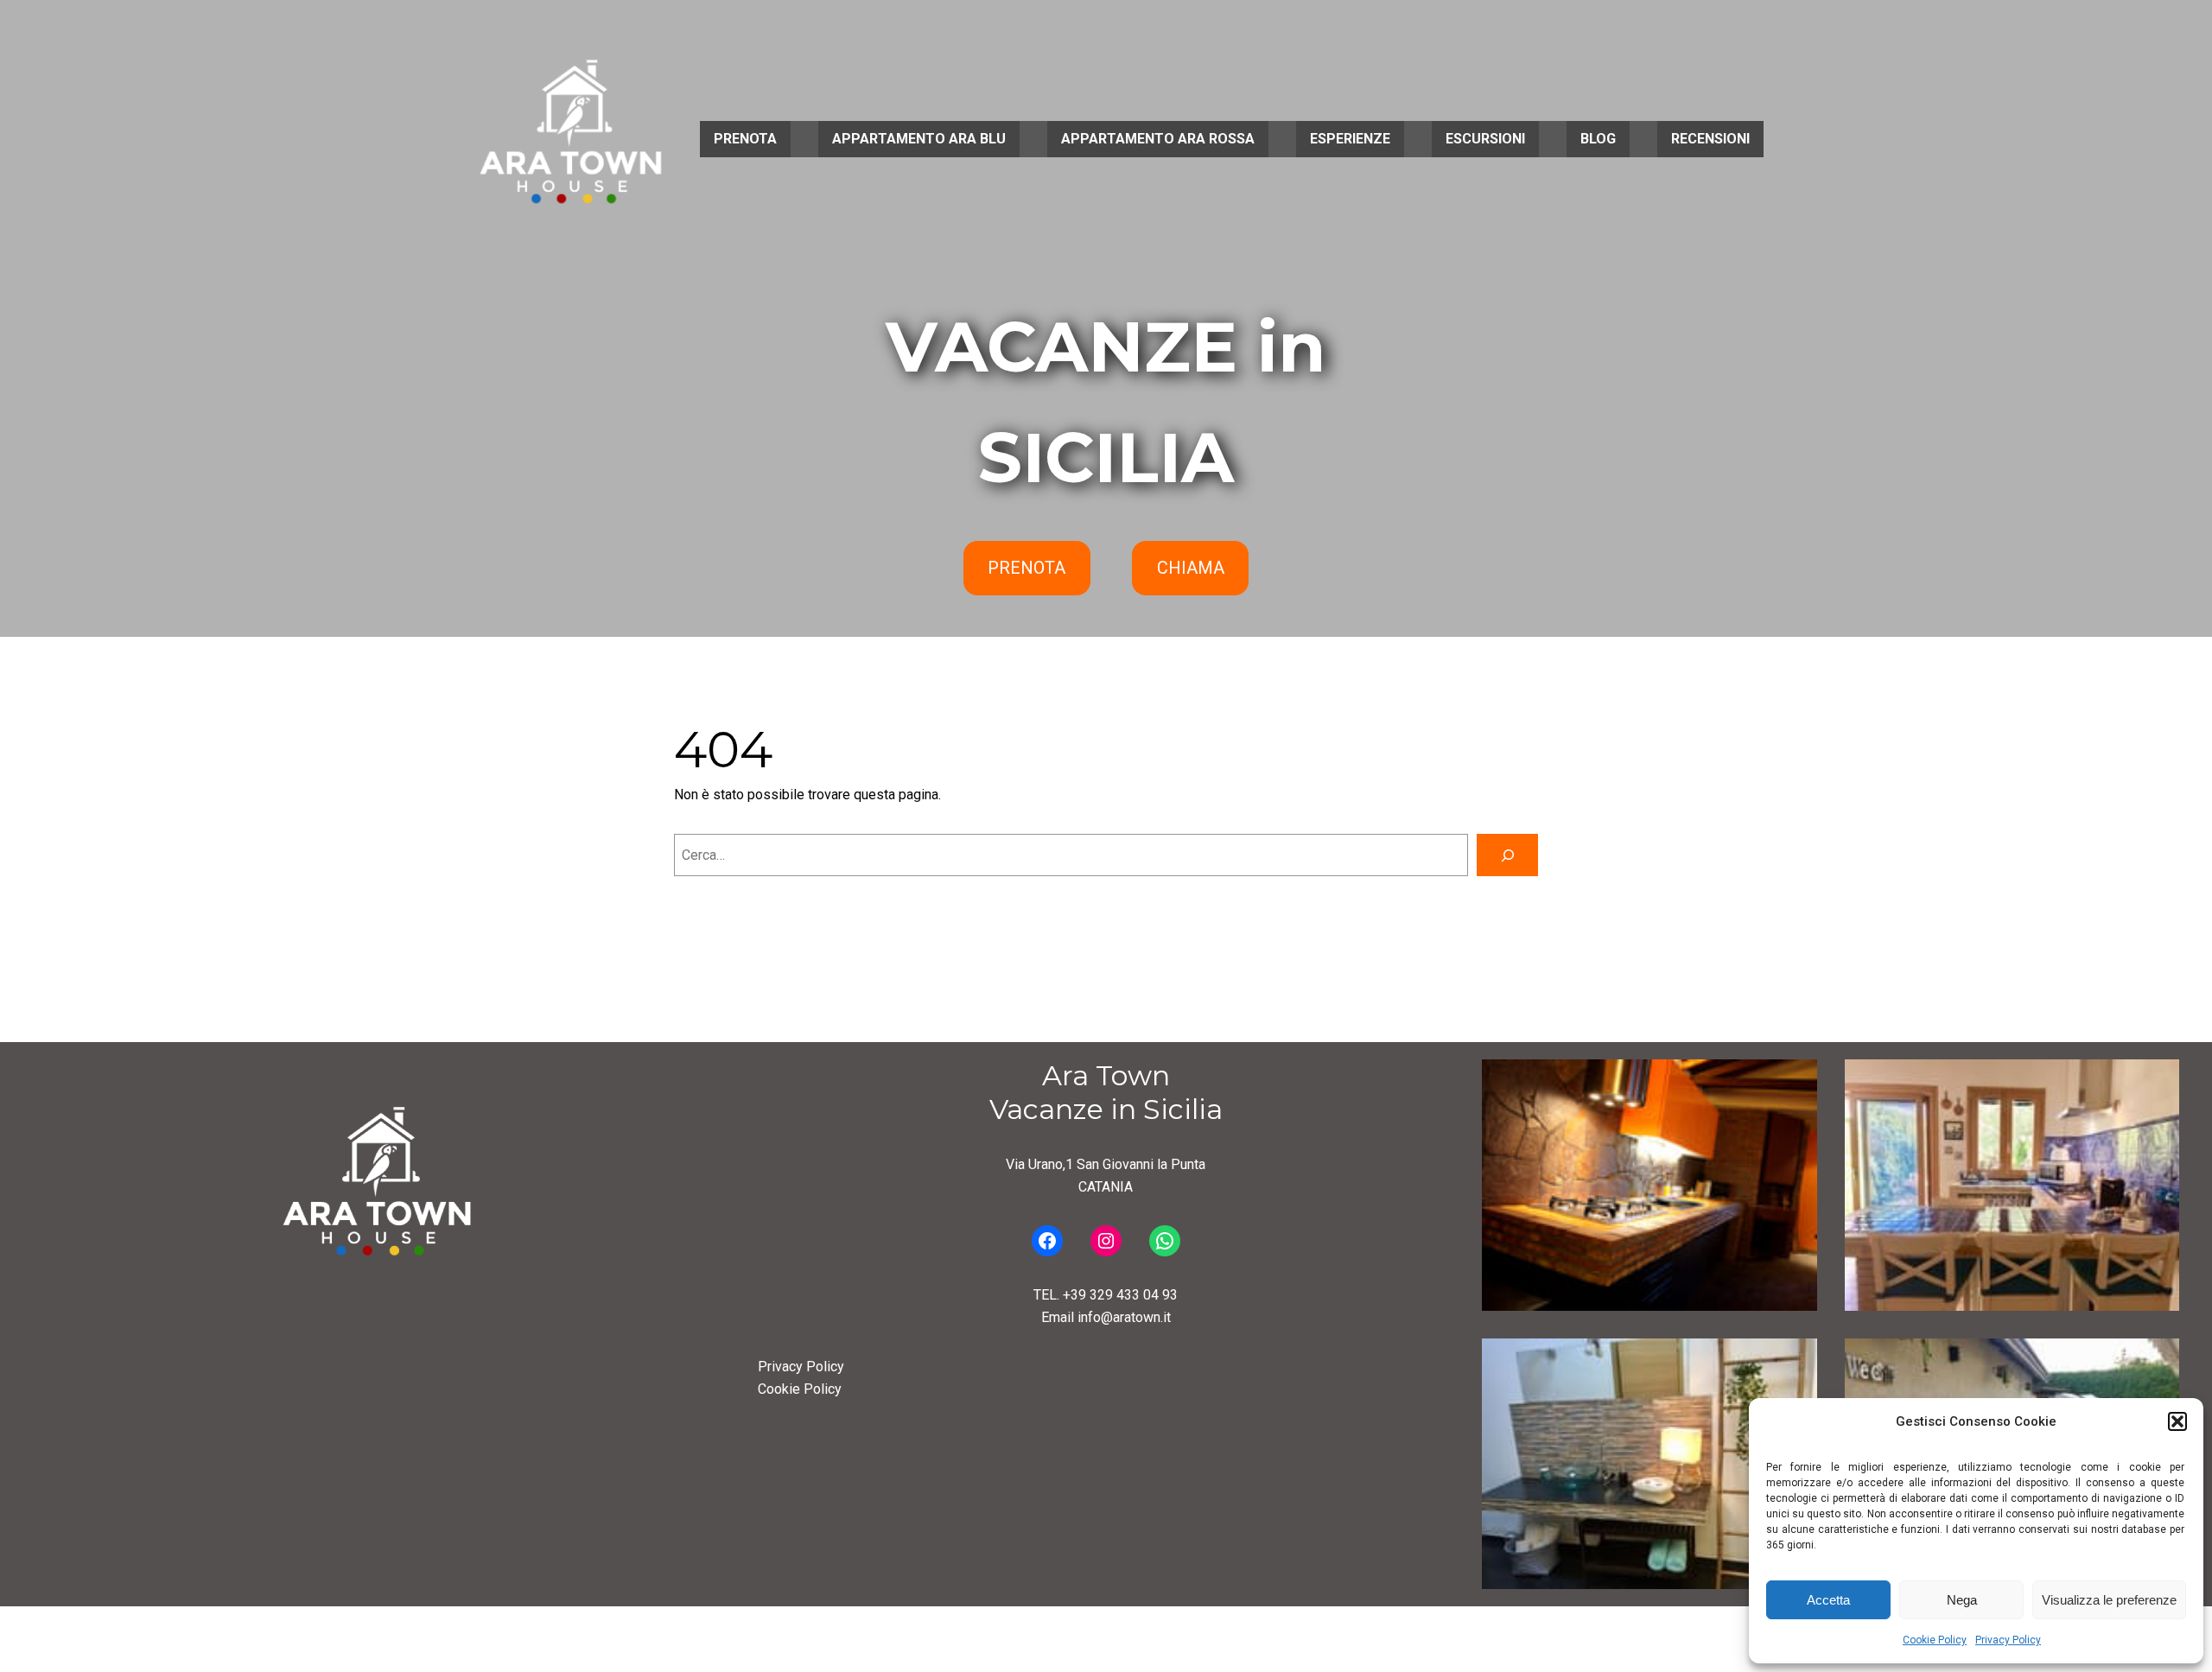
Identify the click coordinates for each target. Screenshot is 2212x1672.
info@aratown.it (1124, 1317)
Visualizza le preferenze (2109, 1600)
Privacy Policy (2008, 1640)
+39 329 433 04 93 (1120, 1295)
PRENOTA (1027, 568)
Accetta (1828, 1600)
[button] (2177, 1421)
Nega (1962, 1600)
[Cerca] (1507, 855)
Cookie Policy (1935, 1640)
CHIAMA (1191, 568)
